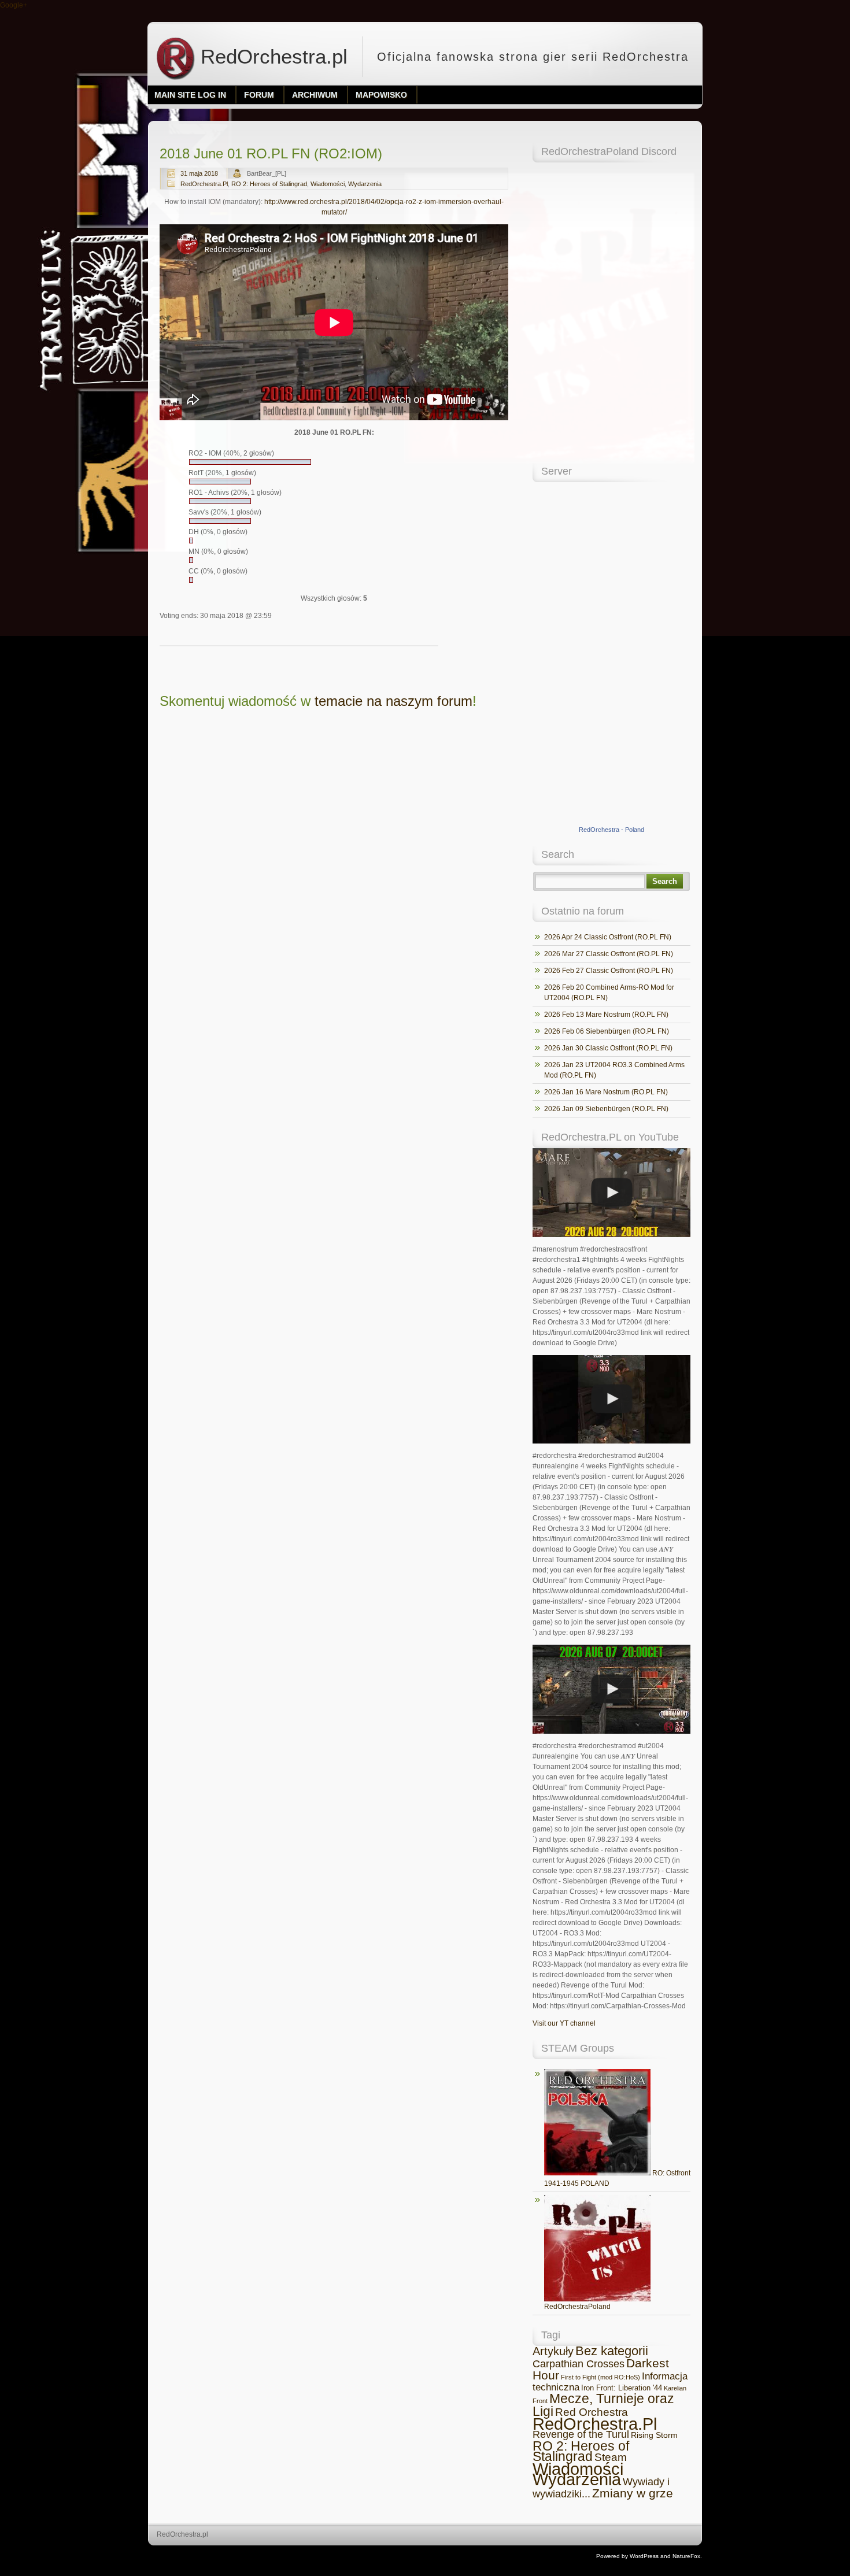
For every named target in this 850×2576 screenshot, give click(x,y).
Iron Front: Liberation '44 (622, 2388)
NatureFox (686, 2556)
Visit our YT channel (564, 2023)
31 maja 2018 (199, 173)
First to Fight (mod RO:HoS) (600, 2377)
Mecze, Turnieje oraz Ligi (603, 2405)
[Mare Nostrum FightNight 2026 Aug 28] (611, 1193)
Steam (611, 2457)
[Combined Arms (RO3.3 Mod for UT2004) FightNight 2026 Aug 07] (611, 1689)
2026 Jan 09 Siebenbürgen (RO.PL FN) (606, 1109)
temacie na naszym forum (393, 701)
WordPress (644, 2556)
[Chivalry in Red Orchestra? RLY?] (611, 1400)
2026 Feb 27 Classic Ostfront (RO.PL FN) (609, 971)
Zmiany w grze (633, 2493)
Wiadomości (328, 184)
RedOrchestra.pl (271, 56)
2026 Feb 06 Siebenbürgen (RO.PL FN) (607, 1031)
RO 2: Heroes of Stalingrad (269, 184)
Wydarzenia (365, 184)
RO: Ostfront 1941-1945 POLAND (617, 2178)
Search (665, 881)
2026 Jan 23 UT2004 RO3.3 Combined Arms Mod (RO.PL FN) (614, 1070)
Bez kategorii (612, 2351)
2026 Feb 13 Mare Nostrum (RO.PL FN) (606, 1015)
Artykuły (553, 2351)
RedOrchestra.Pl (204, 184)
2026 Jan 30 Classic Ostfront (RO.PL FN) (608, 1048)
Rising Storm (654, 2435)
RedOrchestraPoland (577, 2307)
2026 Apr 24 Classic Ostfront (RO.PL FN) (608, 937)
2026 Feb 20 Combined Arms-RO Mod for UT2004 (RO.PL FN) (609, 993)
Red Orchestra (592, 2412)
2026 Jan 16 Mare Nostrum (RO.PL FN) (606, 1092)
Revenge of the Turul (581, 2434)
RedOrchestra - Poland (611, 830)
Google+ (14, 5)
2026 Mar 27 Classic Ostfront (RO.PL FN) (609, 954)
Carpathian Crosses (579, 2364)
